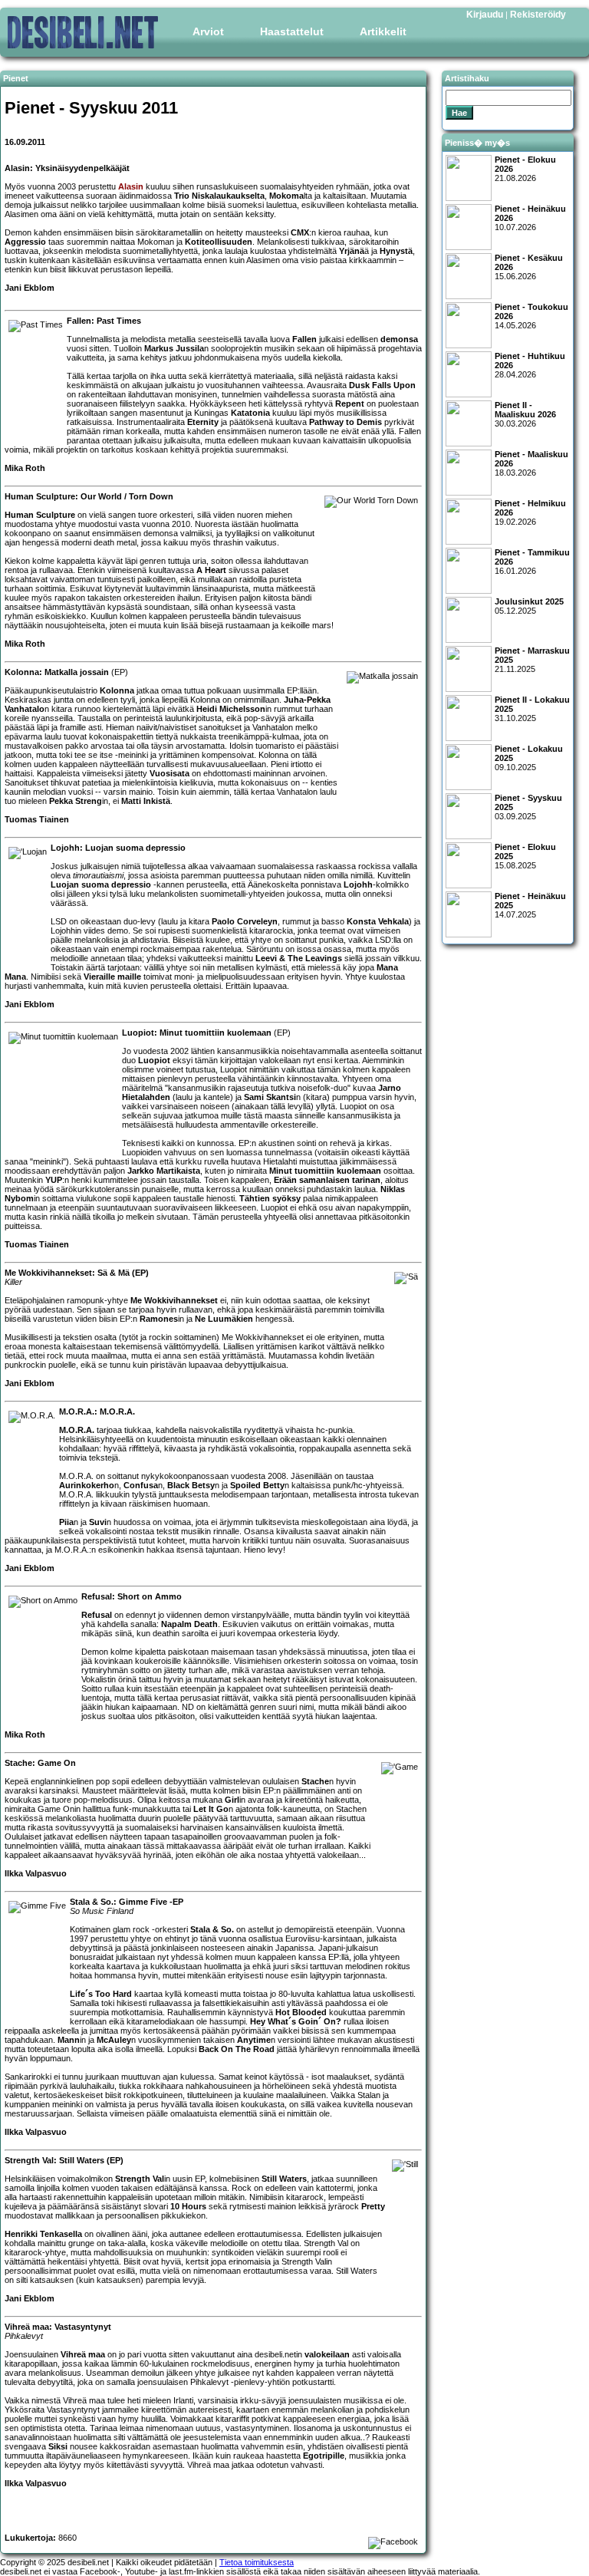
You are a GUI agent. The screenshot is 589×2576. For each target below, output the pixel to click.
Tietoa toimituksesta (257, 2562)
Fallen (304, 339)
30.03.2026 (525, 414)
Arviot (208, 31)
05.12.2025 (529, 606)
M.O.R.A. (77, 1430)
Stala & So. (212, 1929)
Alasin (131, 186)
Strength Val (140, 2179)
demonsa (399, 339)
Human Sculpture (40, 515)
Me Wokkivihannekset (174, 1300)
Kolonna (117, 690)
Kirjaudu (485, 15)
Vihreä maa (83, 2354)
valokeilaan (327, 2354)
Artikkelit (383, 31)
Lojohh (358, 884)
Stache (315, 1781)
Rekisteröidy (538, 15)
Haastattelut (292, 31)
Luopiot (154, 1060)
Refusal (97, 1615)
